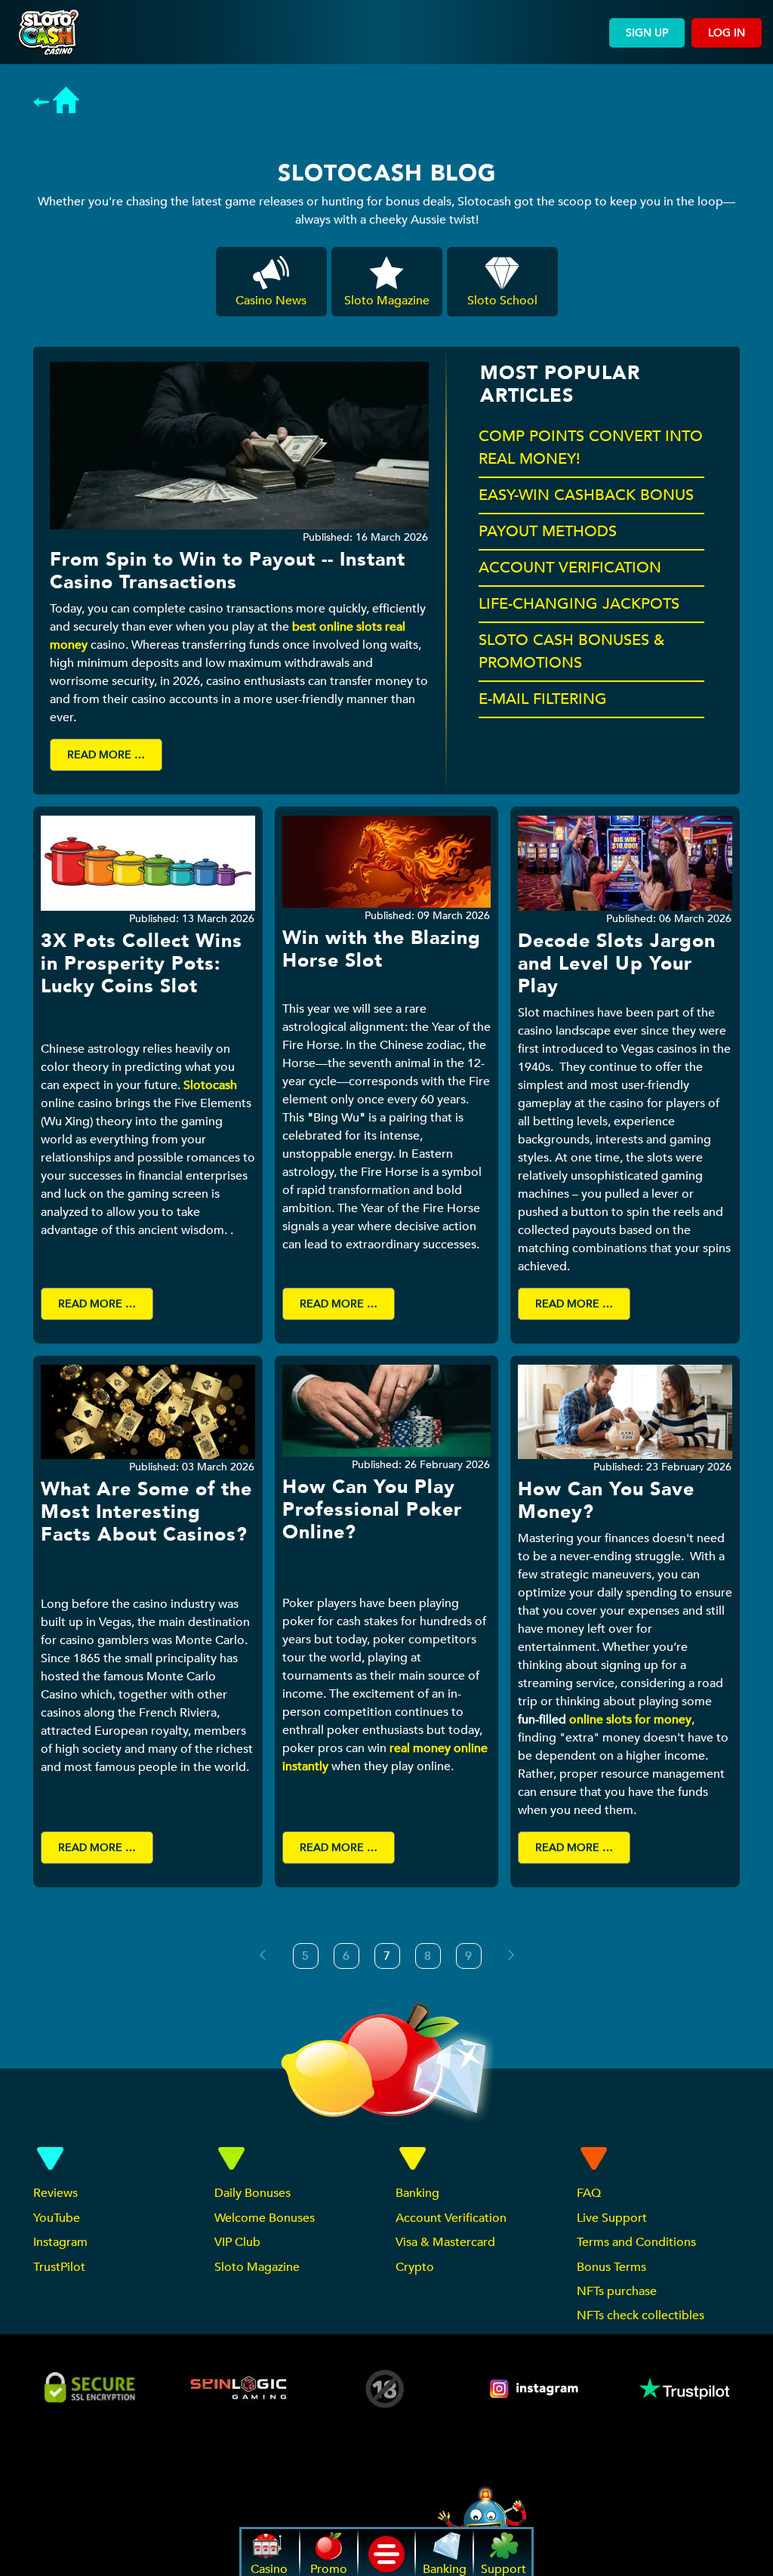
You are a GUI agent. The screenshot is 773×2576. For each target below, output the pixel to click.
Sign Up (647, 33)
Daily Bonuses (253, 2193)
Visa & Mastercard (445, 2242)
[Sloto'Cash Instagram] (535, 2389)
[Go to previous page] (263, 1955)
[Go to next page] (511, 1955)
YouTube (57, 2218)
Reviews (55, 2193)
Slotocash (210, 1085)
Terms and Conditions (636, 2242)
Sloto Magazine (257, 2267)
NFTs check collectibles (641, 2315)
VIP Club (237, 2242)
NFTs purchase (617, 2291)
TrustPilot (59, 2267)
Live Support (612, 2218)
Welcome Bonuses (265, 2218)
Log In (727, 33)
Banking (417, 2193)
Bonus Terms (611, 2267)
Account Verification (451, 2218)
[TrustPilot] (683, 2389)
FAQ (589, 2193)
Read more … (106, 755)
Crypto (415, 2267)
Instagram (60, 2242)
